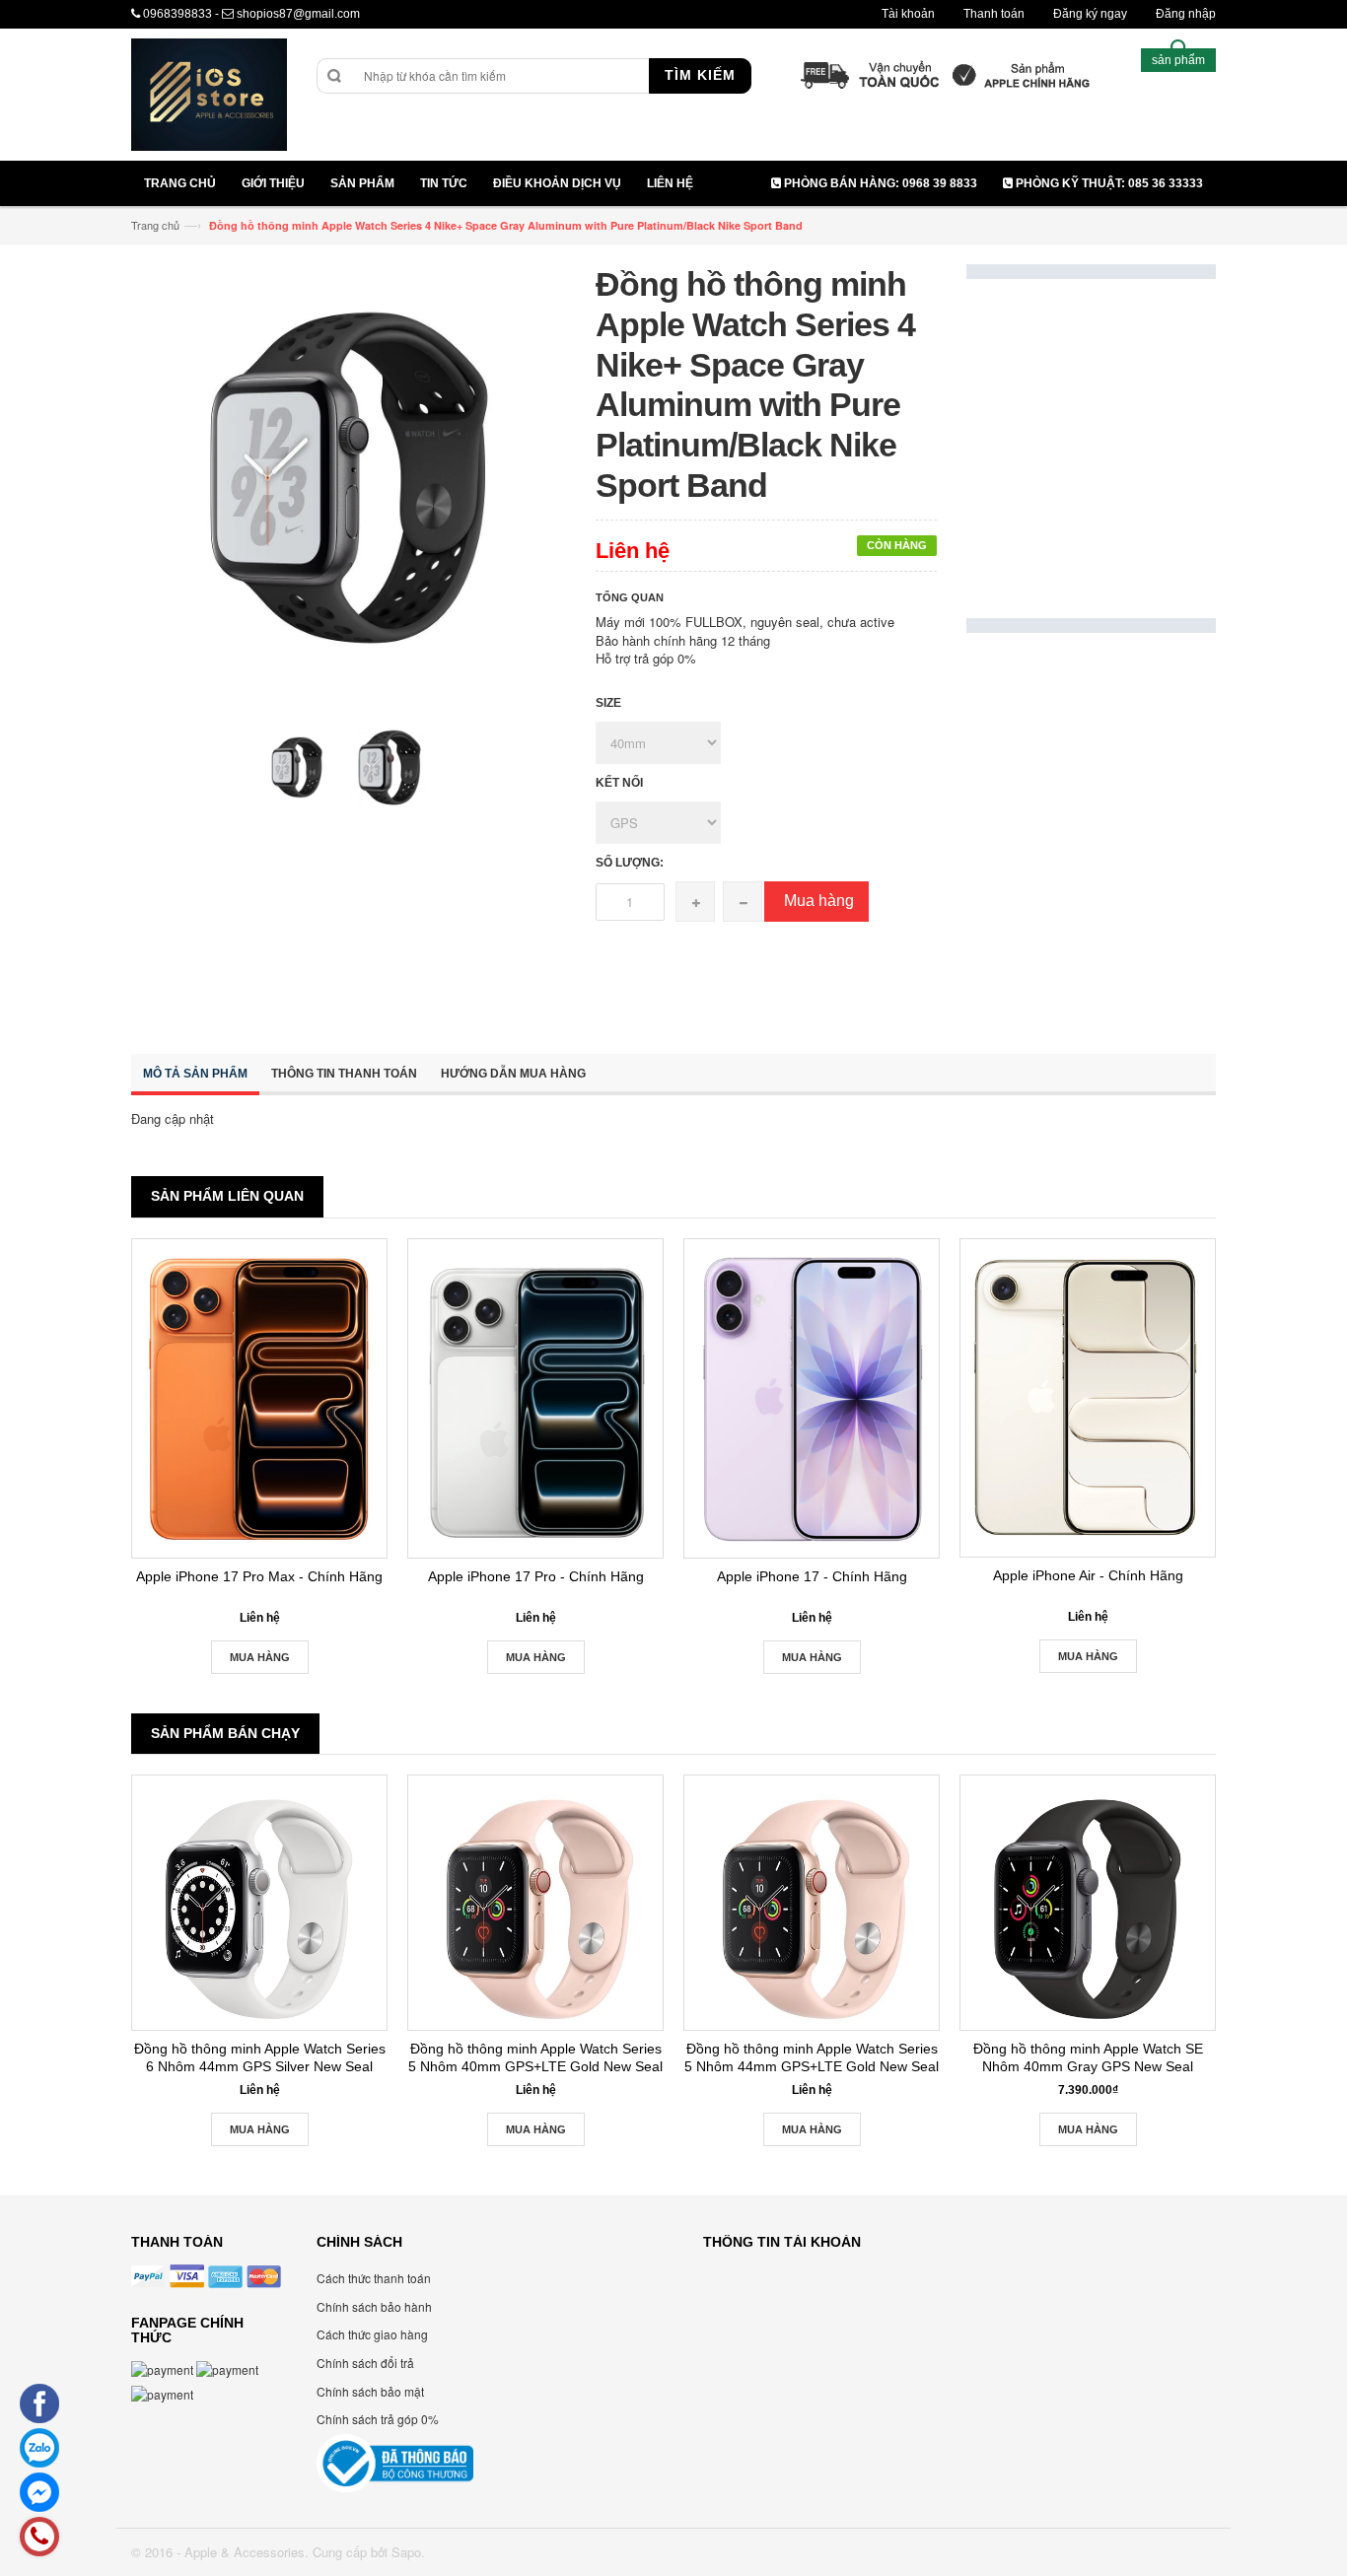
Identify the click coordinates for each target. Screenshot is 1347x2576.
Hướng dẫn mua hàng (513, 1074)
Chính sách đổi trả (365, 2363)
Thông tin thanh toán (344, 1074)
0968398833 (177, 14)
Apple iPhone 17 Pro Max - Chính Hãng (259, 1576)
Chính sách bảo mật (370, 2391)
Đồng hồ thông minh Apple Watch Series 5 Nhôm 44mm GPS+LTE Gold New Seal (812, 2057)
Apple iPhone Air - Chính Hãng (1088, 1575)
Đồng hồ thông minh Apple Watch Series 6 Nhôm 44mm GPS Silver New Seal (260, 2057)
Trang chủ (155, 225)
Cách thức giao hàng (372, 2334)
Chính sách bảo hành (374, 2306)
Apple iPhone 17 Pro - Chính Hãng (536, 1576)
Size (608, 703)
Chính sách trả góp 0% (378, 2419)
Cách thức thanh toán (374, 2278)
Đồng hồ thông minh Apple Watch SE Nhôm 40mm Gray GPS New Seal (1088, 2057)
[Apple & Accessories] (209, 97)
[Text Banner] (1091, 833)
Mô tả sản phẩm (195, 1074)
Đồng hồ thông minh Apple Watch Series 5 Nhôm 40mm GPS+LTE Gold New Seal (535, 2057)
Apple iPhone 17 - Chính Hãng (812, 1576)
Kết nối (619, 783)
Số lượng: (630, 863)
